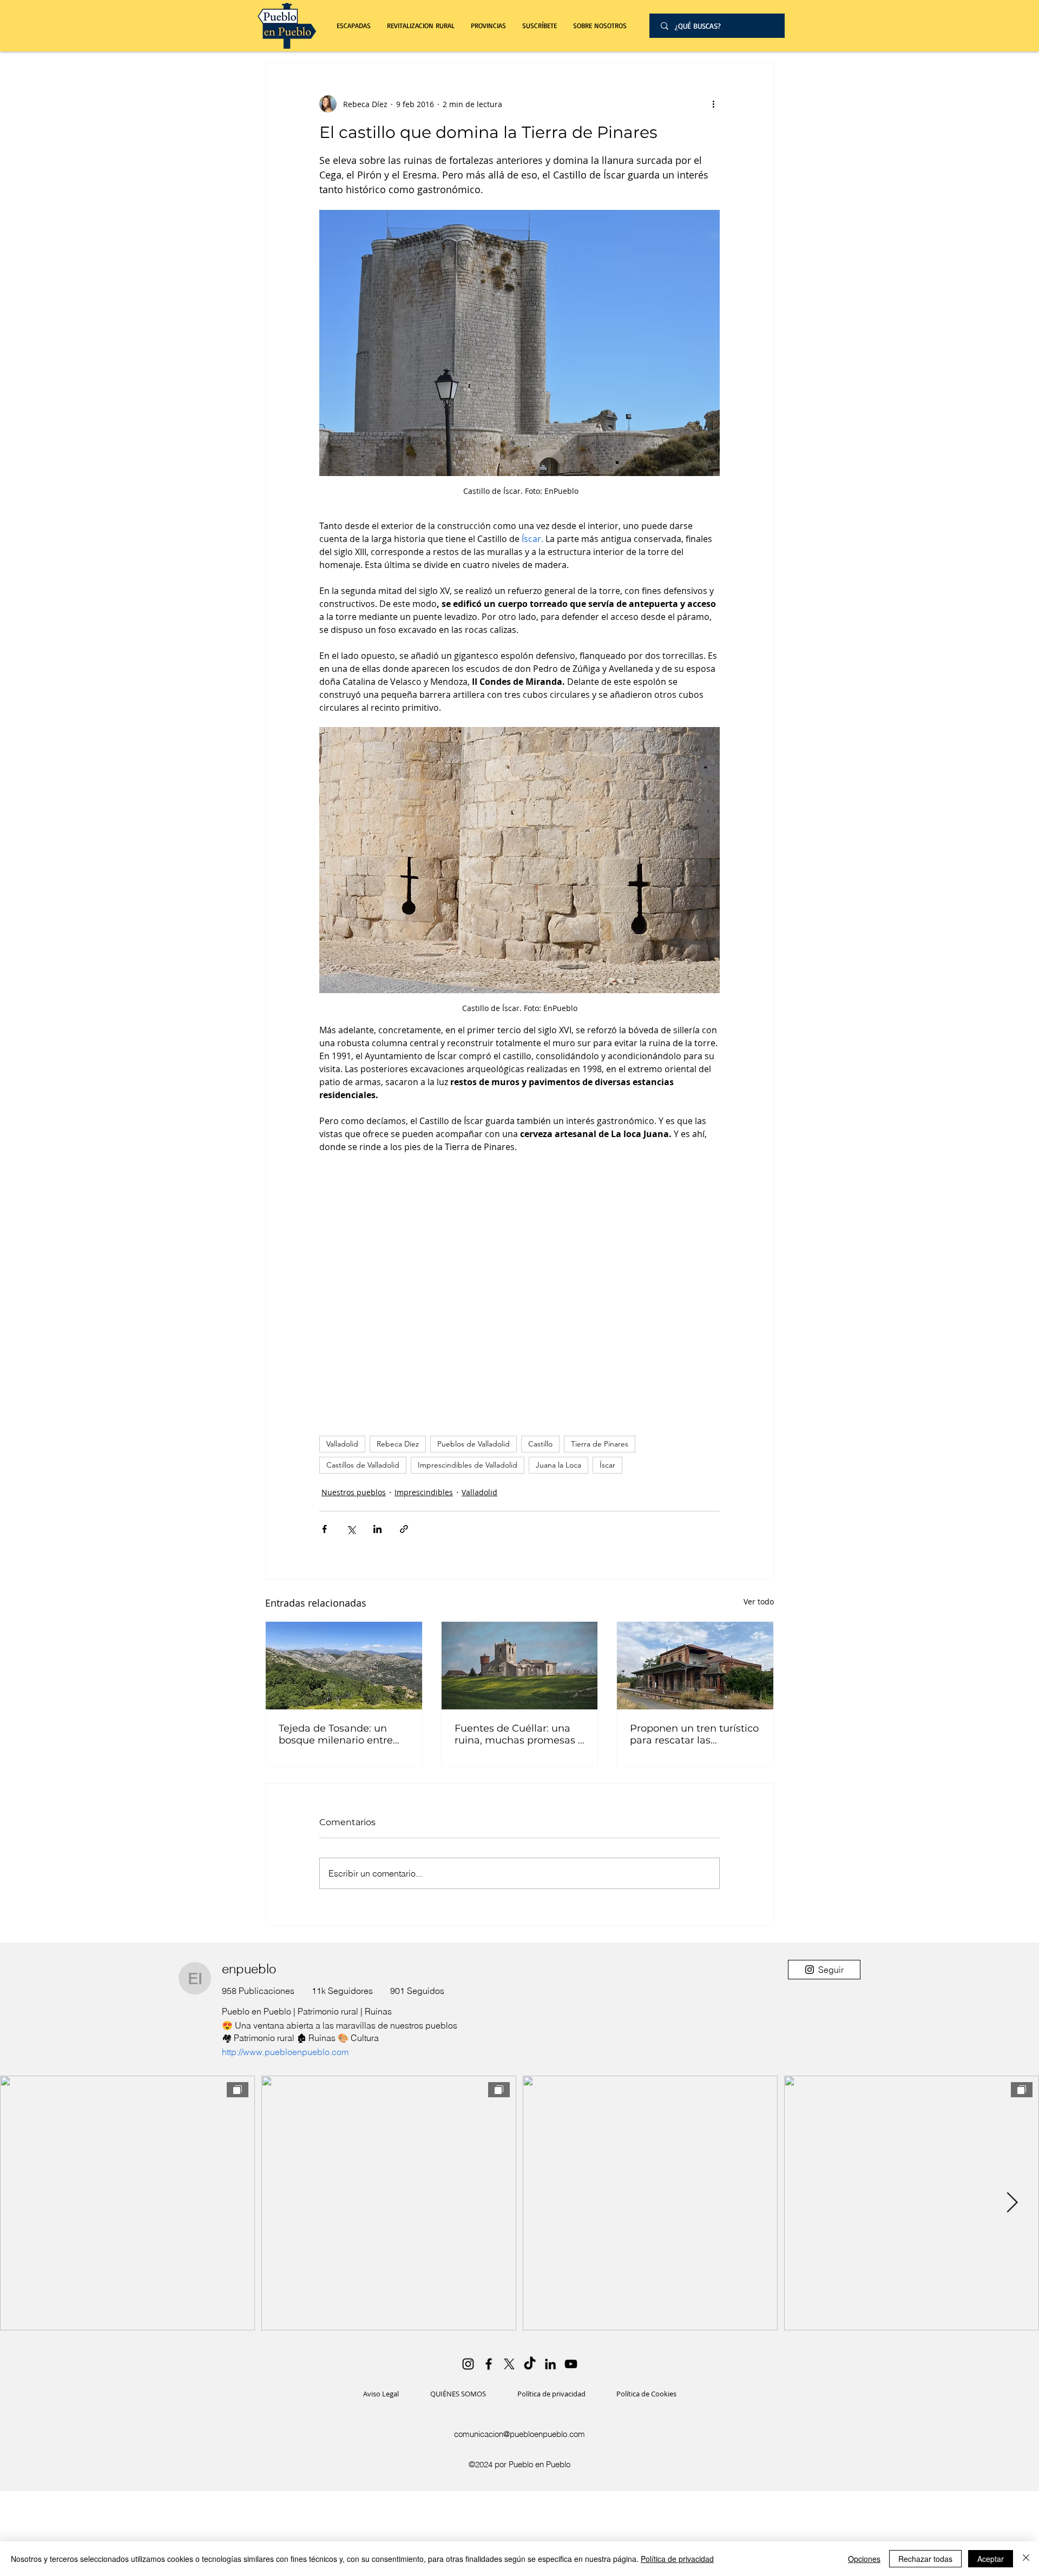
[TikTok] (530, 2364)
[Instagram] (468, 2364)
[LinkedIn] (550, 2364)
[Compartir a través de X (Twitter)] (351, 1529)
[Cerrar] (1026, 2559)
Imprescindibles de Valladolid (468, 1465)
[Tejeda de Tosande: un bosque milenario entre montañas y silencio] (344, 1666)
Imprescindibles (424, 1492)
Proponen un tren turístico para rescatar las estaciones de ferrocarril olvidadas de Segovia (694, 1734)
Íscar (607, 1465)
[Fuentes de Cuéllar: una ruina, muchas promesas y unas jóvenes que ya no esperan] (520, 1666)
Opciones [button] (864, 2559)
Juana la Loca (558, 1465)
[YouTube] (571, 2364)
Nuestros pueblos (354, 1492)
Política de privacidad (677, 2559)
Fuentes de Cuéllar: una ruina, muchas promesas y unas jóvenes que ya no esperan (519, 1734)
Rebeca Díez (398, 1444)
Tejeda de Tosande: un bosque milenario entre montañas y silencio (336, 1734)
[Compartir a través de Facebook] (324, 1529)
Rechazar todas (925, 2559)
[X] (509, 2364)
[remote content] (519, 1289)
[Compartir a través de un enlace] (404, 1529)
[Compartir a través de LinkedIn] (377, 1529)
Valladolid (342, 1444)
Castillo (540, 1444)
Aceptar (991, 2559)
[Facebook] (489, 2364)
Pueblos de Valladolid (474, 1444)
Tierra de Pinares (600, 1444)
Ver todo (759, 1601)
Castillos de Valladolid (363, 1465)
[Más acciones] (713, 104)
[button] (421, 26)
